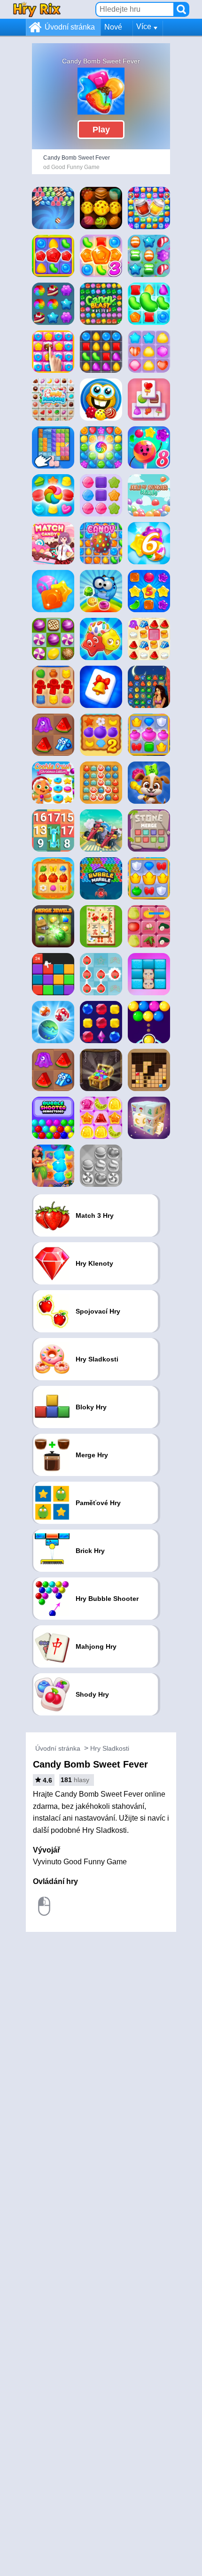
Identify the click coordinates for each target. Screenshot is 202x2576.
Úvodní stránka (70, 27)
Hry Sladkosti (110, 1748)
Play (101, 130)
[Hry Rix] (37, 9)
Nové (113, 27)
